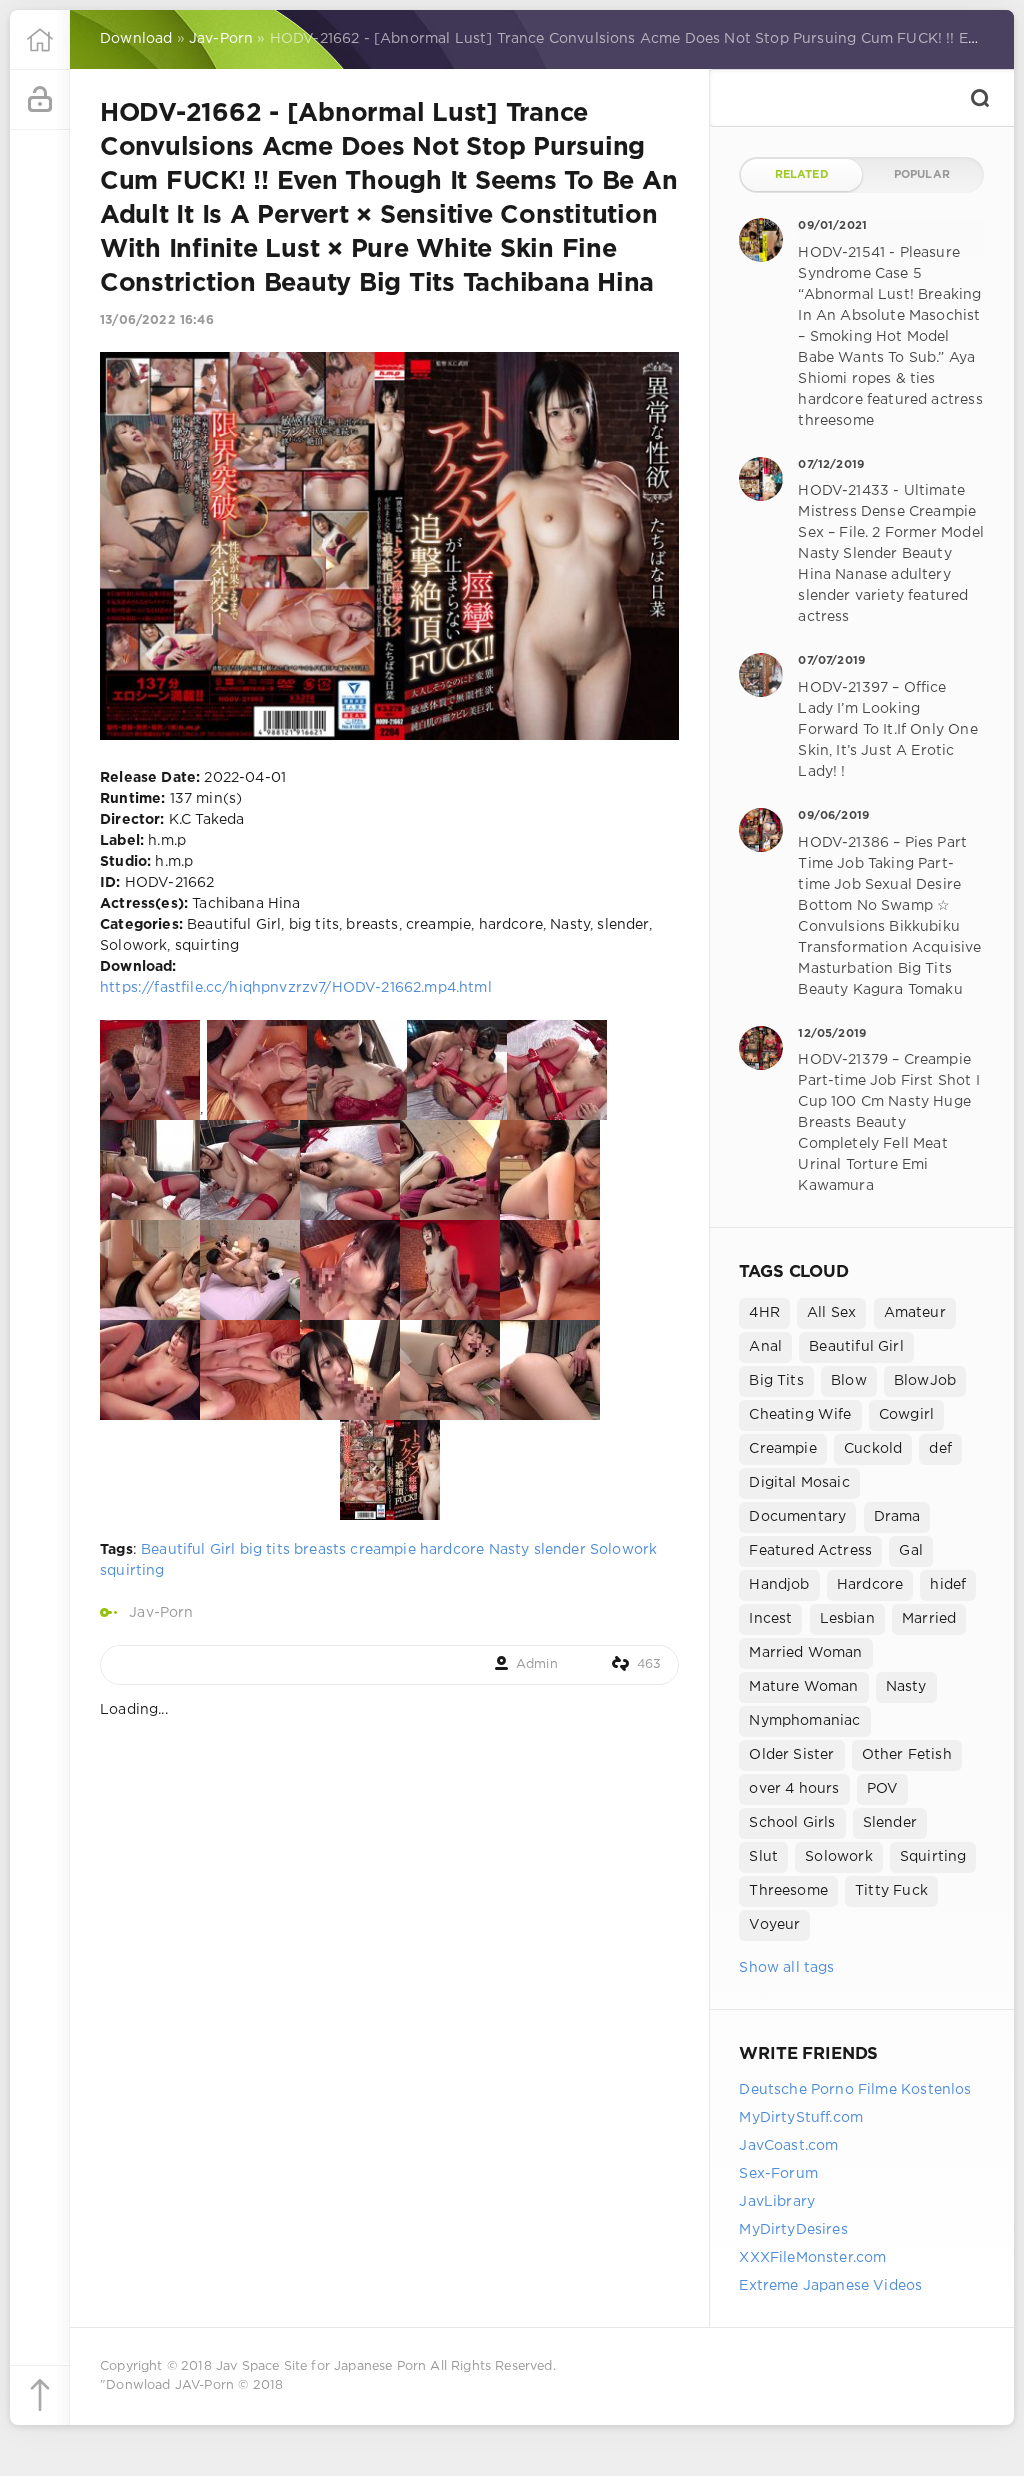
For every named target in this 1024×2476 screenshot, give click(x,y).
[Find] (980, 98)
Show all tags (786, 1968)
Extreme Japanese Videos (830, 2286)
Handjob (779, 1585)
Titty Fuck (891, 1891)
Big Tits (776, 1381)
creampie (382, 1550)
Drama (897, 1517)
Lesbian (847, 1619)
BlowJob (925, 1381)
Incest (770, 1619)
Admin (537, 1664)
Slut (763, 1857)
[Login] (40, 100)
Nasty (509, 1550)
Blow (849, 1381)
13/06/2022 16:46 (157, 320)
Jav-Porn (161, 1613)
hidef (948, 1585)
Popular (922, 175)
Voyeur (774, 1925)
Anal (765, 1347)
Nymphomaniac (804, 1721)
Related (802, 175)
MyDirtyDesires (793, 2230)
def (940, 1449)
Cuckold (873, 1449)
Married (929, 1619)
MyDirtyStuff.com (801, 2118)
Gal (911, 1551)
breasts (320, 1550)
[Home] (40, 40)
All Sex (831, 1313)
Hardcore (870, 1585)
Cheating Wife (800, 1415)
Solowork (623, 1550)
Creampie (782, 1449)
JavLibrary (777, 2202)
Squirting (933, 1857)
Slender (890, 1823)
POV (883, 1789)
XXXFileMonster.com (812, 2258)
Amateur (915, 1313)
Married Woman (805, 1653)
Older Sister (791, 1755)
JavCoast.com (788, 2146)
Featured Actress (810, 1551)
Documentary (797, 1517)
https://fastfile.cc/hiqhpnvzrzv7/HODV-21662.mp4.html (296, 988)
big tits (265, 1550)
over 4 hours (794, 1789)
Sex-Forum (778, 2174)
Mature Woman (803, 1687)
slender (560, 1550)
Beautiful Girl (188, 1550)
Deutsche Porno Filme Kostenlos (855, 2090)
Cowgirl (906, 1415)
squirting (132, 1571)
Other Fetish (907, 1755)
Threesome (788, 1891)
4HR (764, 1313)
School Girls (792, 1823)
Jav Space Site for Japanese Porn (321, 2366)
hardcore (452, 1550)
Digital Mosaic (799, 1483)
